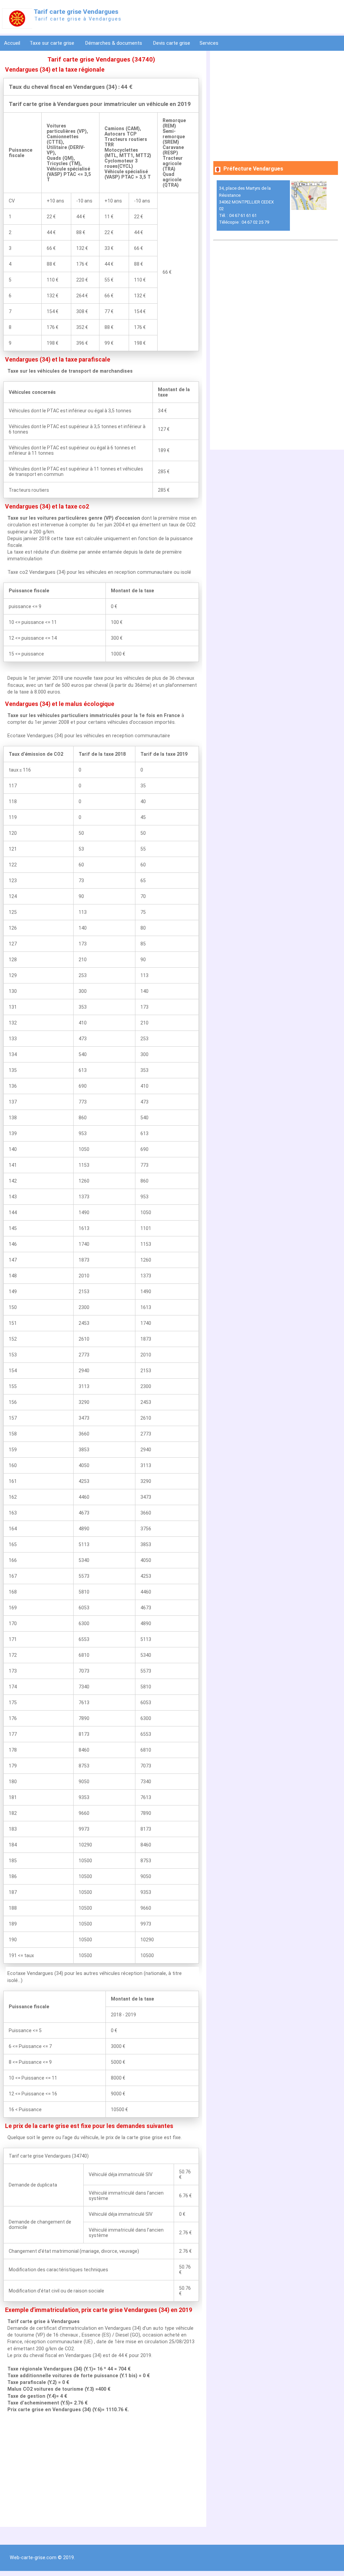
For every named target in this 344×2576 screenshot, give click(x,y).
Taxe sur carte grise (53, 43)
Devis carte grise (171, 43)
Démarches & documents (114, 43)
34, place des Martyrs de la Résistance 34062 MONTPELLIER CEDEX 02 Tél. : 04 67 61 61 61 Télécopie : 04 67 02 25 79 (246, 205)
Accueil (12, 43)
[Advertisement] (101, 2470)
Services (210, 43)
